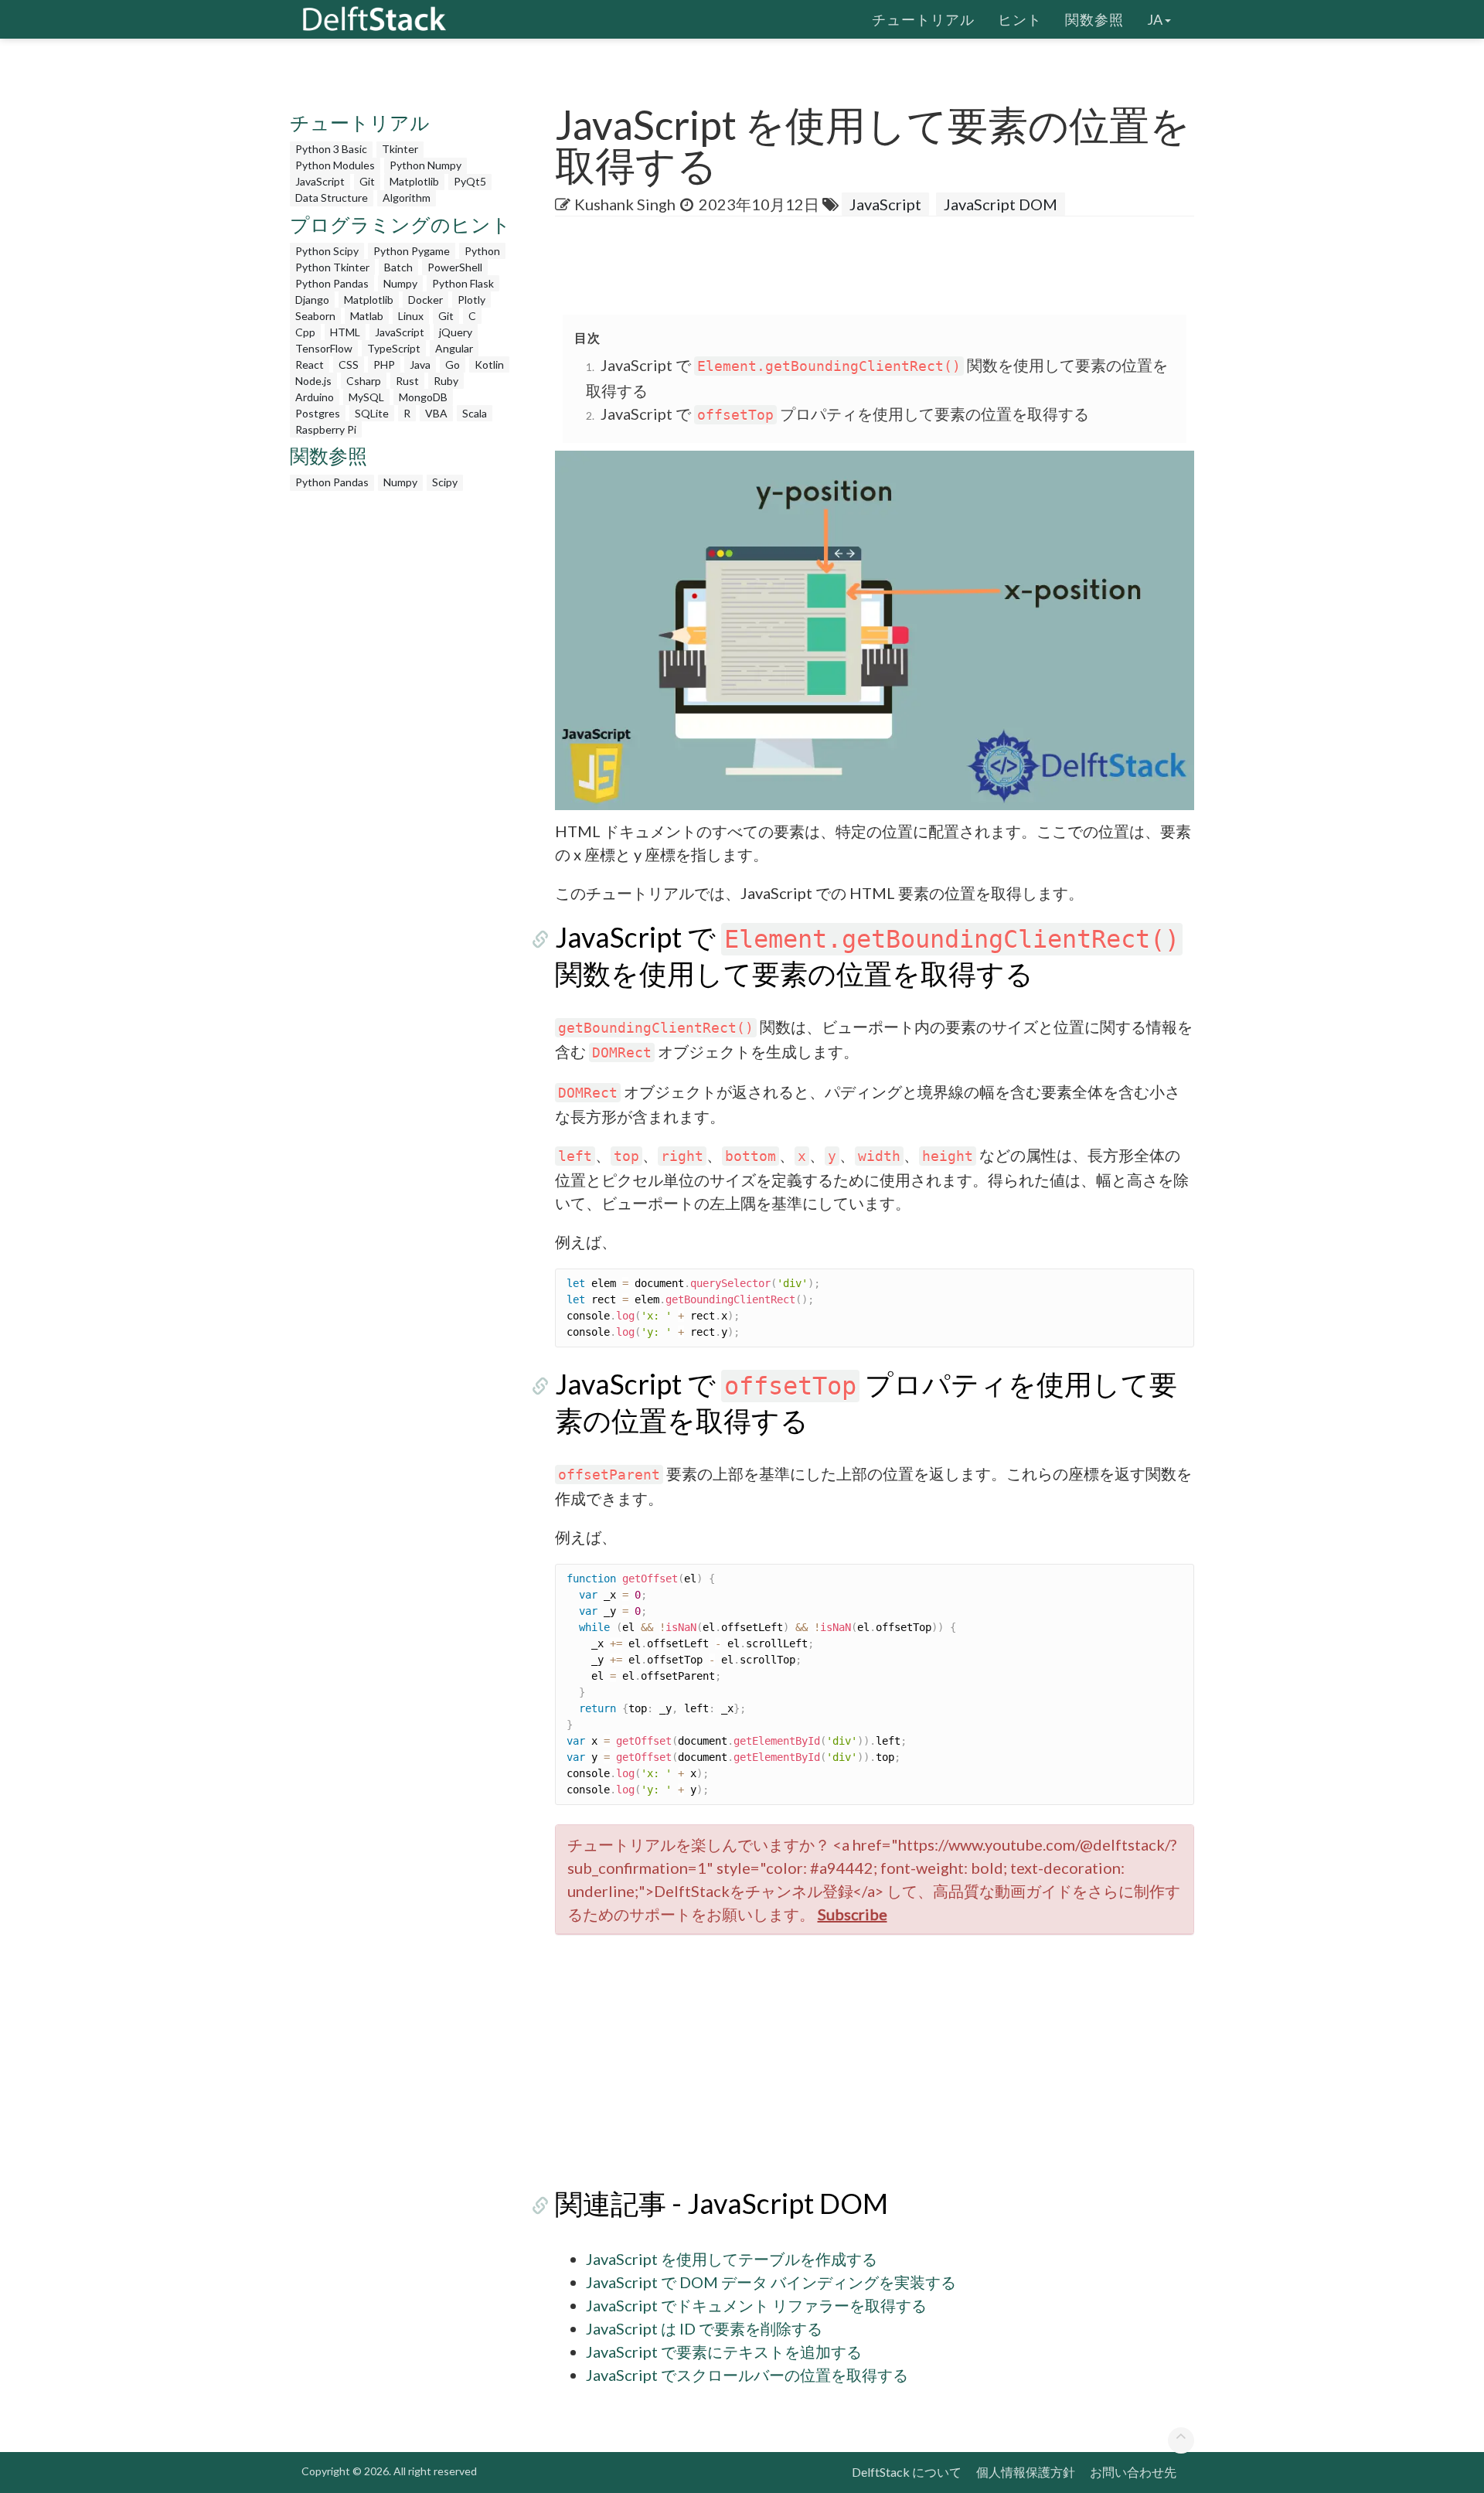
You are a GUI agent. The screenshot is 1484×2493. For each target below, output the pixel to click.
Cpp (305, 332)
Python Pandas (332, 283)
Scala (475, 413)
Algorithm (407, 198)
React (310, 364)
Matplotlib (414, 181)
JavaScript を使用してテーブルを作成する (732, 2259)
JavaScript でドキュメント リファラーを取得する (756, 2305)
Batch (398, 267)
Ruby (446, 381)
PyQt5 (470, 181)
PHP (384, 364)
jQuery (456, 332)
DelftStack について (907, 2472)
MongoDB (423, 397)
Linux (411, 316)
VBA (436, 413)
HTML (345, 332)
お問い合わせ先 (1133, 2472)
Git (367, 181)
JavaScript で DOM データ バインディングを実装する (771, 2282)
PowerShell (455, 267)
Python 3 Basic (331, 149)
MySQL (366, 397)
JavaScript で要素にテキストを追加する (724, 2352)
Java (420, 364)
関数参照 (1094, 19)
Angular (454, 348)
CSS (349, 364)
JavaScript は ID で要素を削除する (704, 2328)
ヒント (1020, 19)
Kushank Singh (625, 204)
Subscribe (853, 1914)
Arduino (315, 397)
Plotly (471, 300)
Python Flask (463, 283)
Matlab (367, 316)
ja (1155, 19)
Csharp (364, 381)
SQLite (372, 413)
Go (453, 364)
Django (312, 300)
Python (482, 251)
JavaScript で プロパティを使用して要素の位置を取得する (845, 414)
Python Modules (335, 165)
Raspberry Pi (326, 429)
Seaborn (315, 316)
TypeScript (394, 348)
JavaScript (320, 181)
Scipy (445, 482)
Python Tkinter (332, 267)
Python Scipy (327, 251)
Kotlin (489, 364)
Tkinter (400, 149)
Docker (425, 300)
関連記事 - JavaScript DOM (722, 2203)
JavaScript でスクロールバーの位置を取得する (747, 2375)
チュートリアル (923, 19)
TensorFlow (324, 348)
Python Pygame (412, 251)
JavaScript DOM (1001, 204)
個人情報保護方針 (1026, 2472)
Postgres (318, 413)
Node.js (313, 381)
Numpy (400, 283)
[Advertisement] (62, 298)
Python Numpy (425, 165)
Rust (407, 381)
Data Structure (332, 198)
